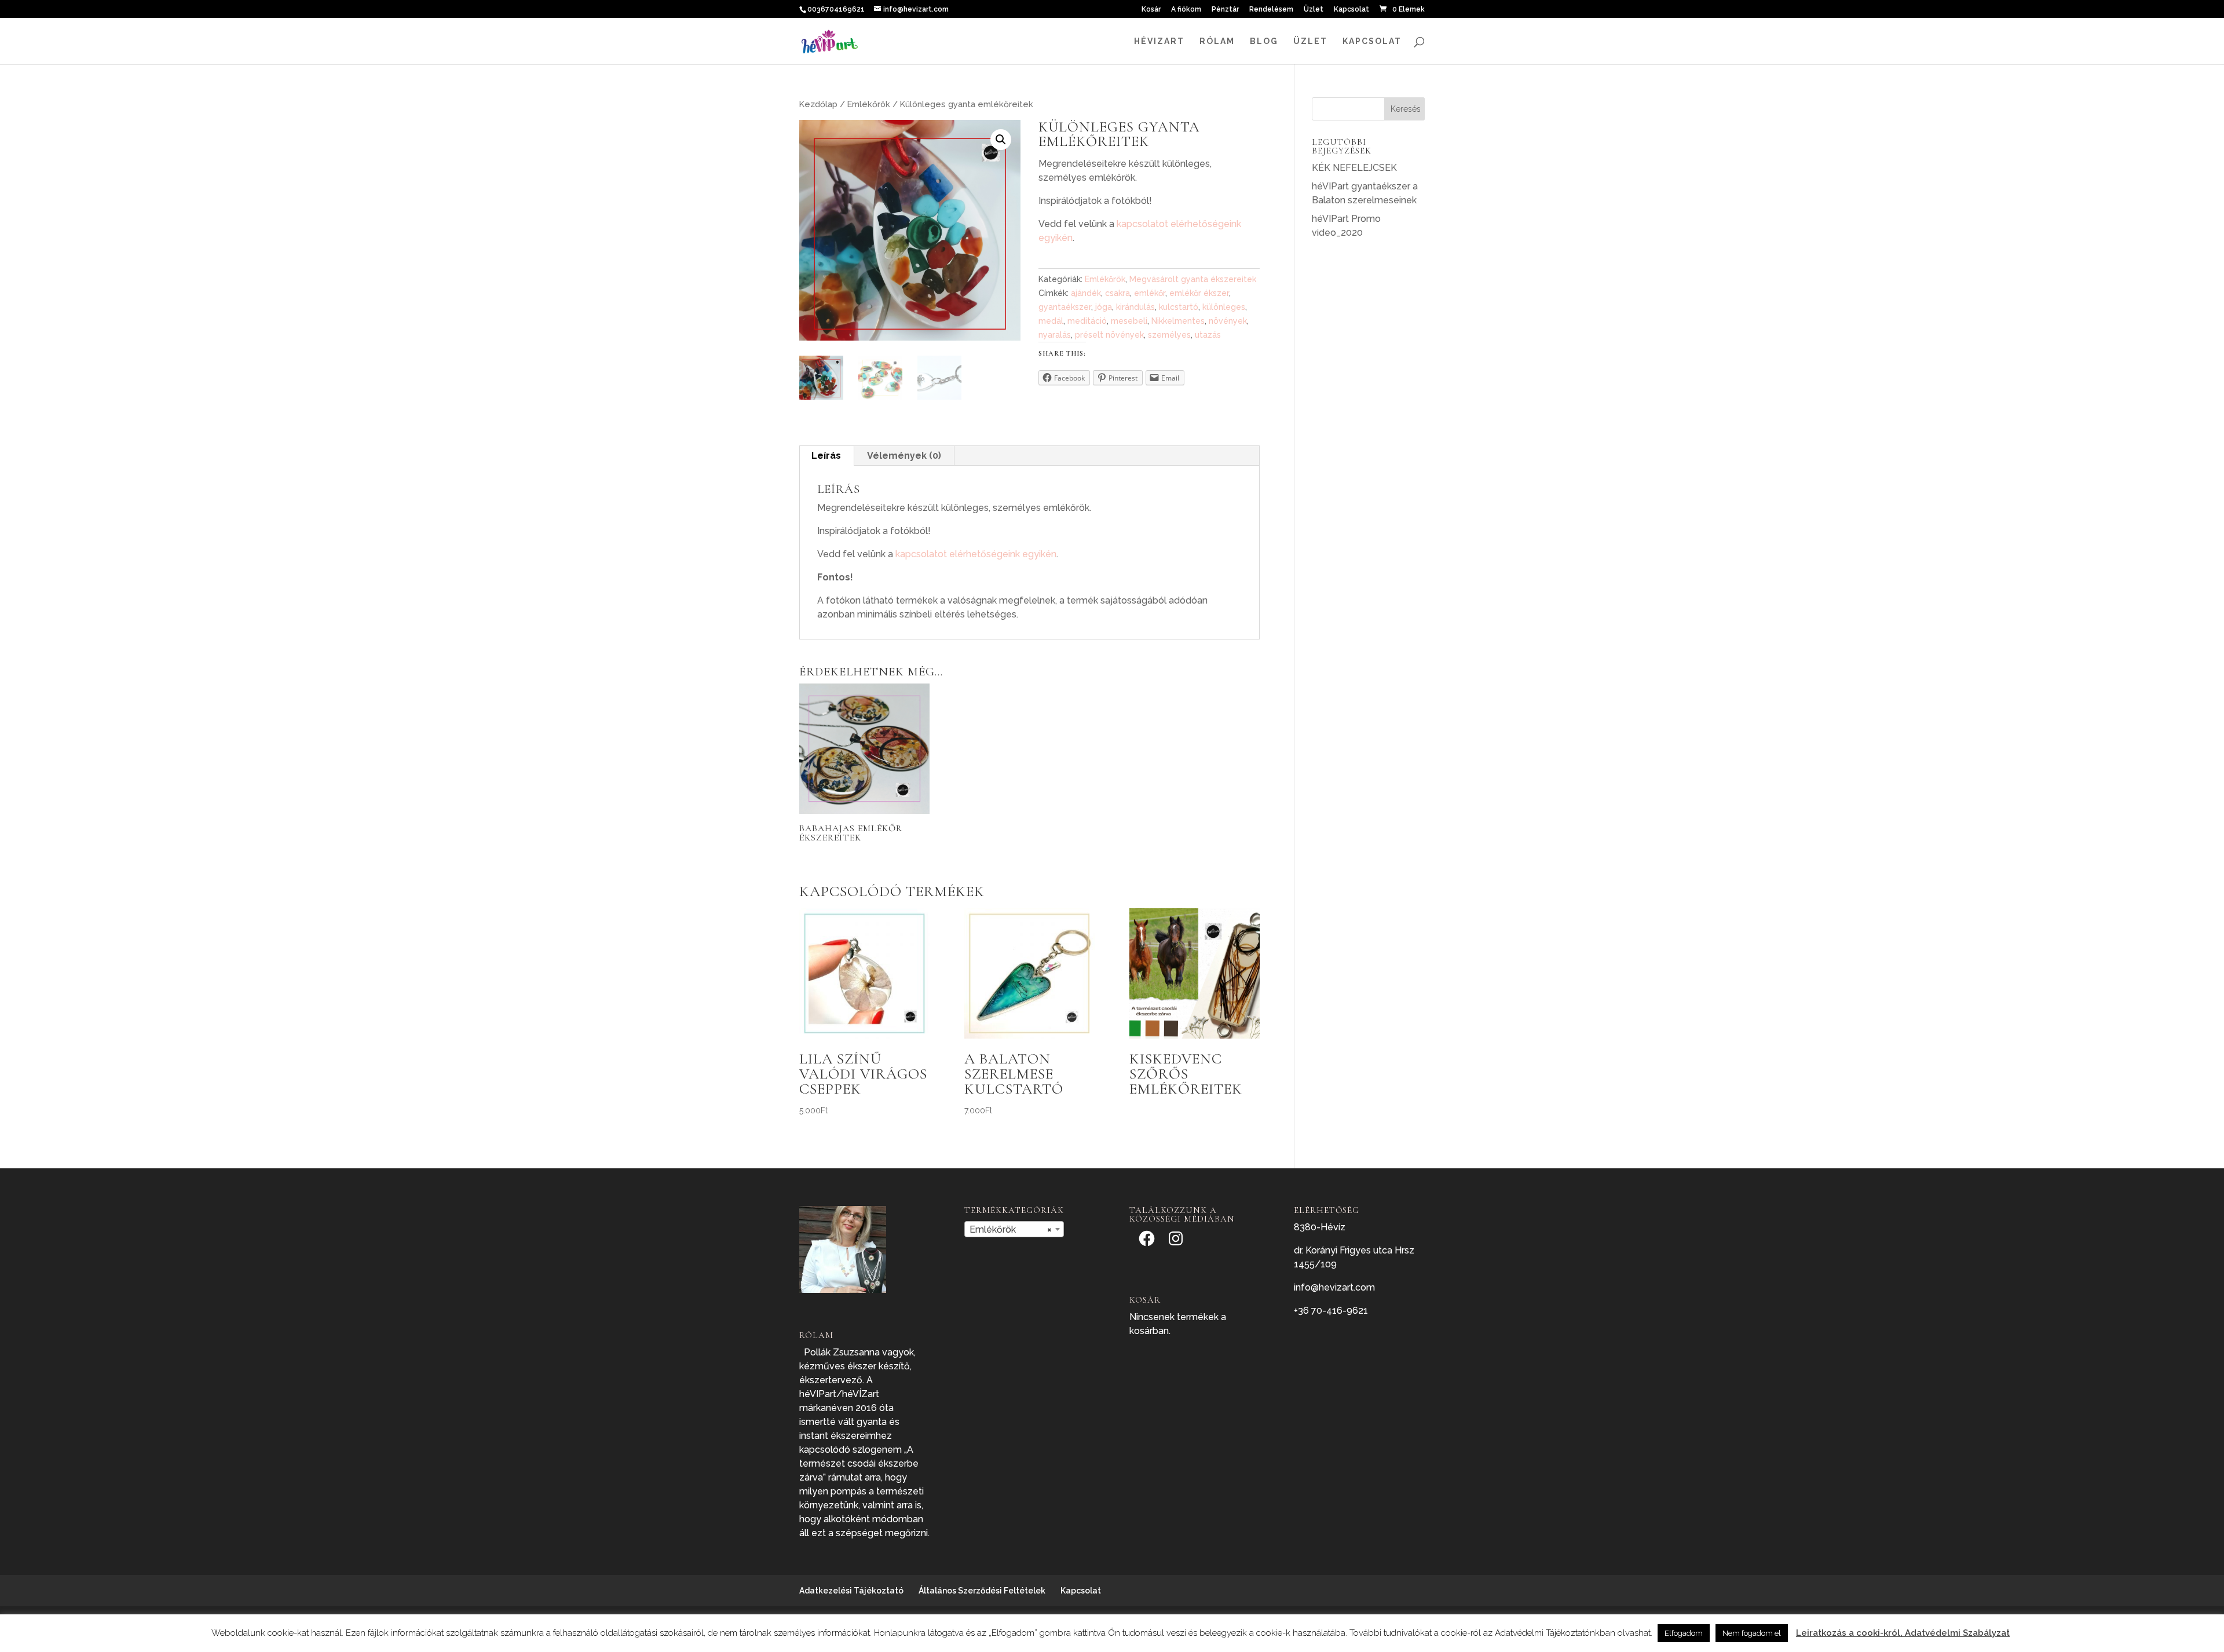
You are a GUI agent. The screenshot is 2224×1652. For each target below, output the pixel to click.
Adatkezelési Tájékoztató (851, 1591)
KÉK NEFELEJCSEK (1354, 168)
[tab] (826, 456)
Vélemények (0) (904, 456)
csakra (1118, 293)
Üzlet (1314, 10)
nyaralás (1055, 335)
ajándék (1086, 293)
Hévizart (1159, 41)
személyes (1169, 335)
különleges (1224, 307)
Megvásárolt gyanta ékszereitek (1193, 279)
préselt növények (1109, 335)
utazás (1208, 335)
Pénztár (1225, 10)
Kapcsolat (1351, 10)
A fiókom (1186, 10)
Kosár (1151, 10)
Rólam (1217, 41)
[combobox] (1014, 1229)
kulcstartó (1179, 307)
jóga (1104, 307)
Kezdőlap (818, 104)
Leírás (826, 456)
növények (1228, 321)
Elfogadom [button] (1684, 1633)
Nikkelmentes (1178, 321)
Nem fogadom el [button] (1752, 1633)
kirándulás (1135, 307)
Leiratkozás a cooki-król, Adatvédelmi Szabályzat (1903, 1633)
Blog (1264, 41)
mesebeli (1129, 321)
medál (1051, 321)
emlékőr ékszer (1199, 293)
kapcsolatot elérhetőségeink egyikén (976, 554)
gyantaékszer (1065, 307)
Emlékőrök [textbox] (1011, 1229)
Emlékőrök (869, 104)
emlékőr (1150, 293)
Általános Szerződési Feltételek (982, 1591)
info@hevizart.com (1334, 1287)
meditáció (1087, 321)
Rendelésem (1271, 10)
